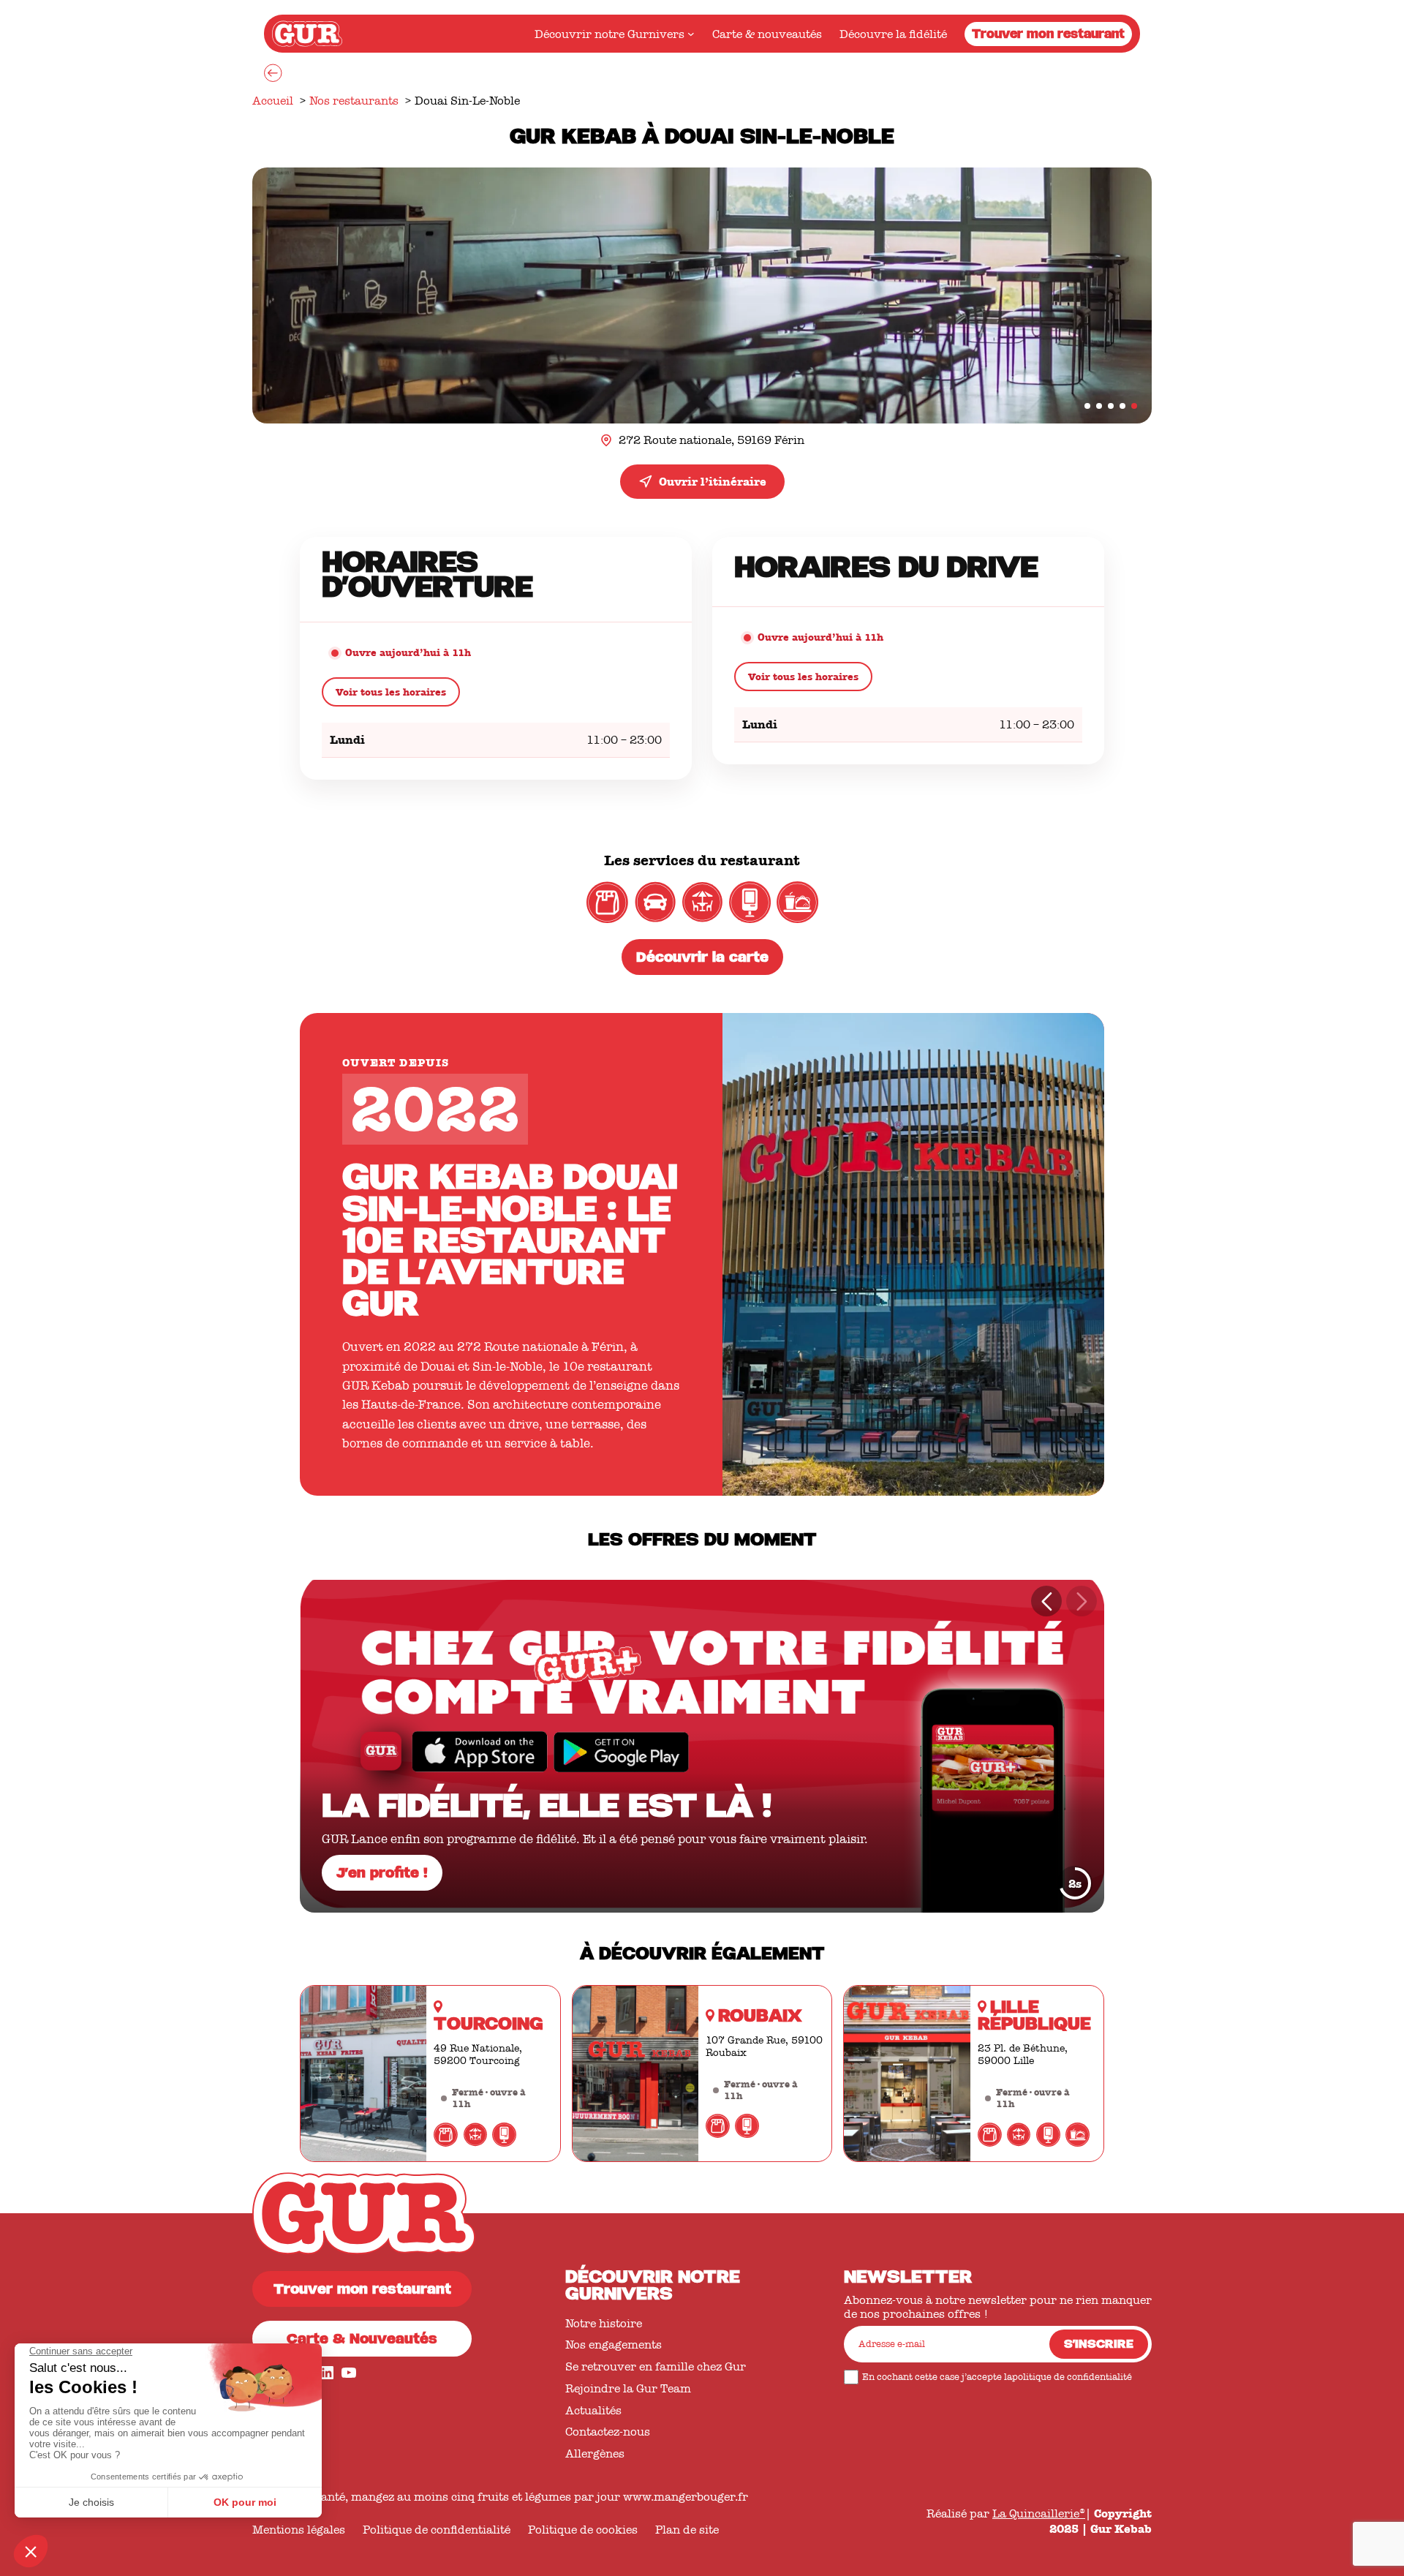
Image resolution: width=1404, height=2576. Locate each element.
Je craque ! (377, 1875)
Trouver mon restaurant (1048, 35)
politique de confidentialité (1072, 2377)
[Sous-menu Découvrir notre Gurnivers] (691, 34)
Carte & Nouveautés (362, 2341)
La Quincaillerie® (1039, 2513)
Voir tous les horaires (391, 692)
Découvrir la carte (702, 959)
